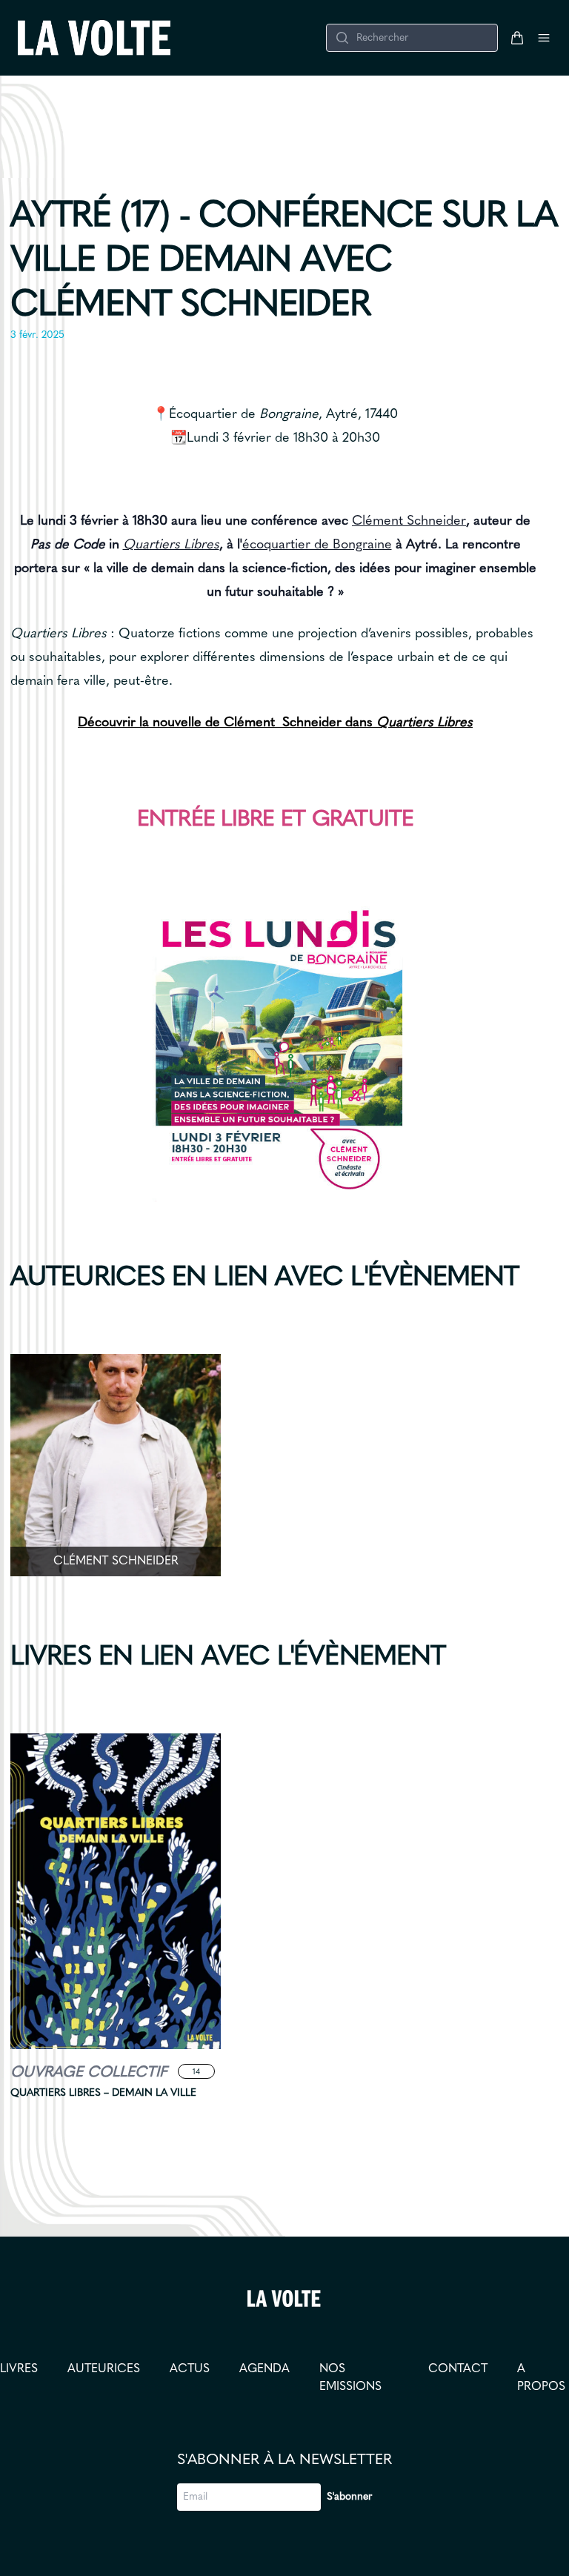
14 (196, 2072)
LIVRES (19, 2369)
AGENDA (264, 2369)
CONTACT (458, 2369)
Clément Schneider (409, 521)
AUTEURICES (104, 2369)
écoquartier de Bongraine (317, 545)
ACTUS (190, 2369)
